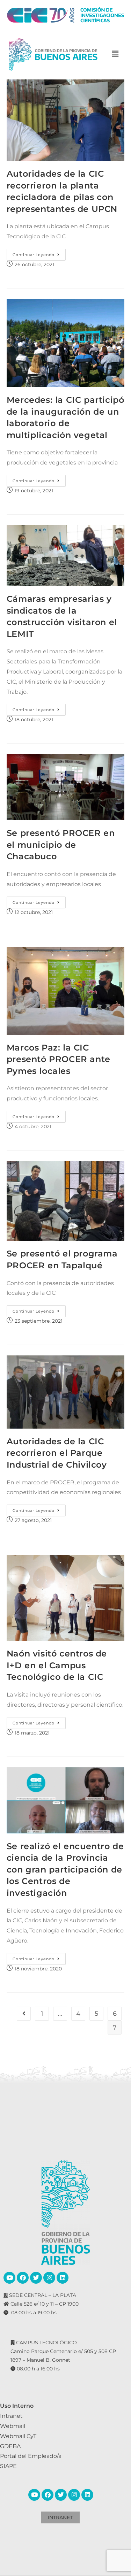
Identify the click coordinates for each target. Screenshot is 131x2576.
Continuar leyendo (39, 253)
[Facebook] (23, 2278)
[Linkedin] (63, 2278)
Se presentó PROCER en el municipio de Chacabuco (61, 845)
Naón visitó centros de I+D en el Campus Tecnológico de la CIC (57, 1665)
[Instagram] (49, 2278)
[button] (115, 55)
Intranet (11, 2416)
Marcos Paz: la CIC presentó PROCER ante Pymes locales (59, 1059)
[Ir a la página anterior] (24, 2014)
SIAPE (8, 2466)
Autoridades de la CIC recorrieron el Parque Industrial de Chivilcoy (57, 1453)
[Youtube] (9, 2278)
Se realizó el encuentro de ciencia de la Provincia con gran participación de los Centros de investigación (65, 1870)
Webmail (13, 2426)
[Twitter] (36, 2278)
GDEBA (10, 2446)
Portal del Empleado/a (31, 2456)
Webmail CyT (18, 2436)
